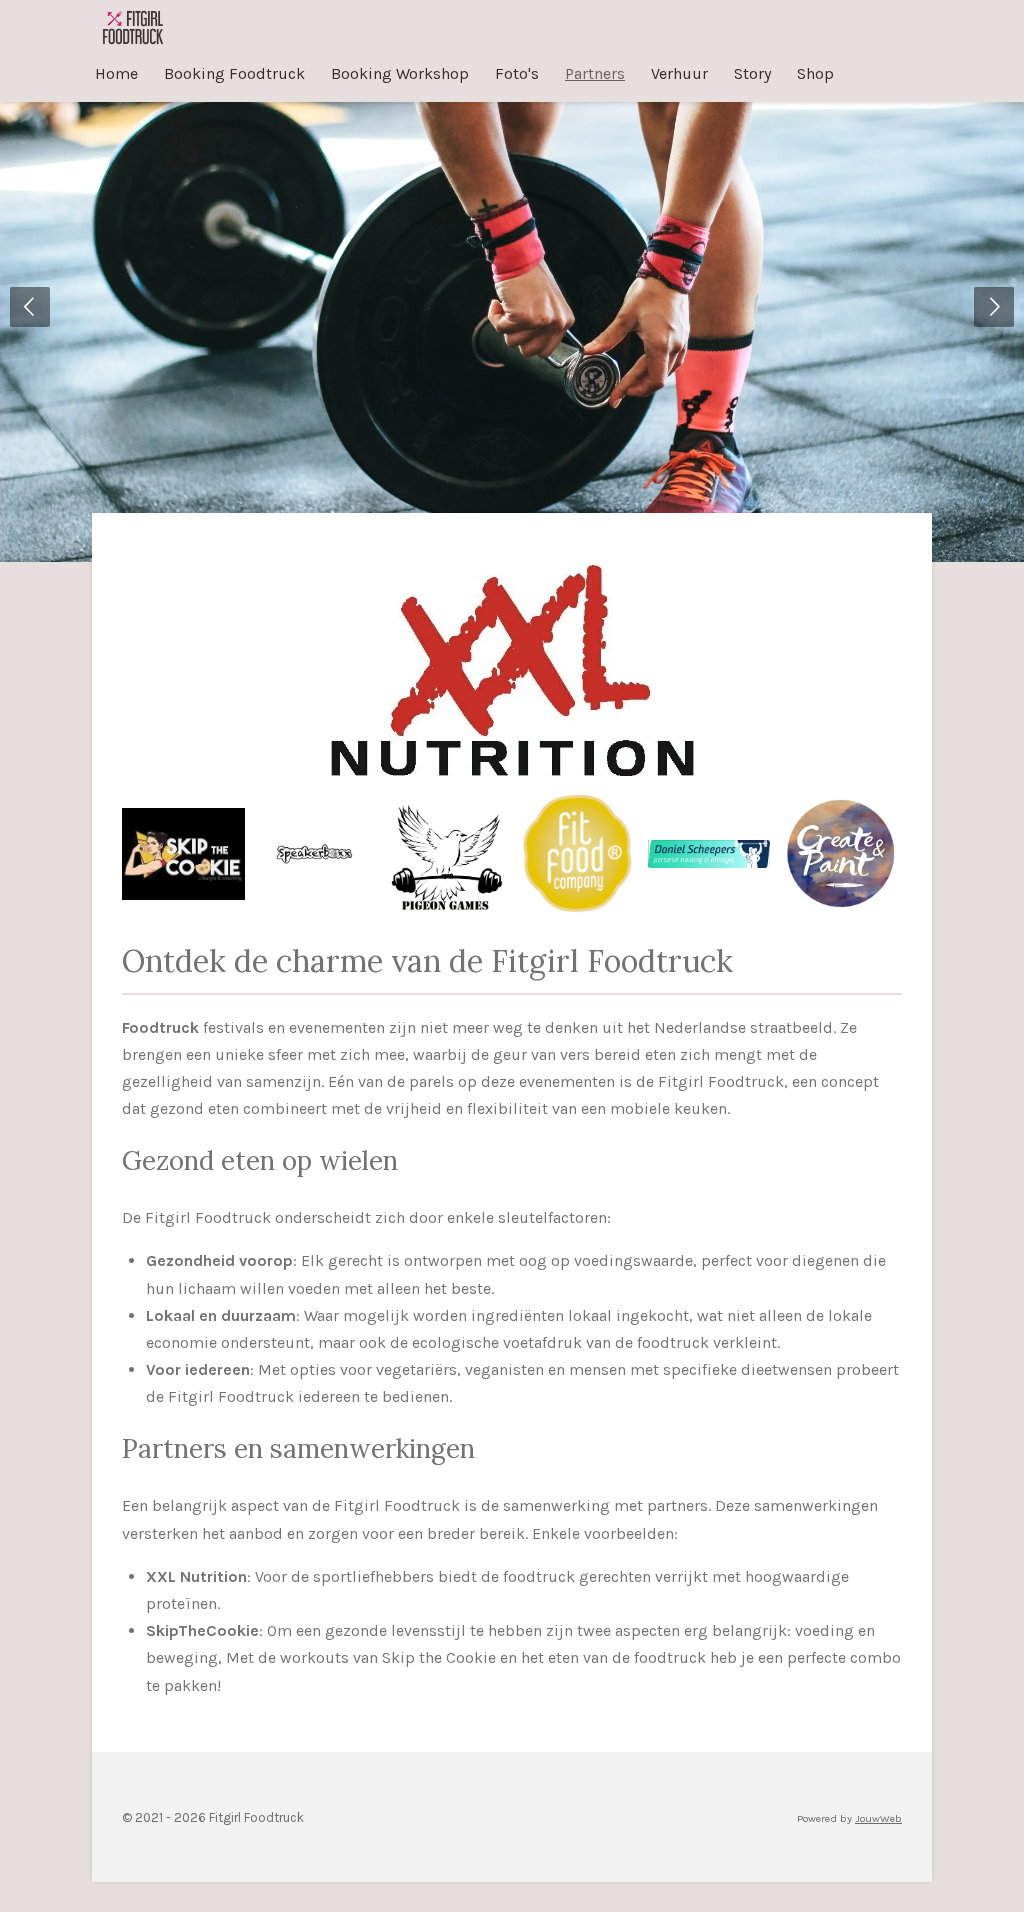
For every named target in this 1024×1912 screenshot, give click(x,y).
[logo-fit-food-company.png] (577, 853)
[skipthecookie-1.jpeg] (183, 853)
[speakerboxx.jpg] (314, 853)
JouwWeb (878, 1818)
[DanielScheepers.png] (708, 853)
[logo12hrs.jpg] (446, 853)
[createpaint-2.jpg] (840, 853)
